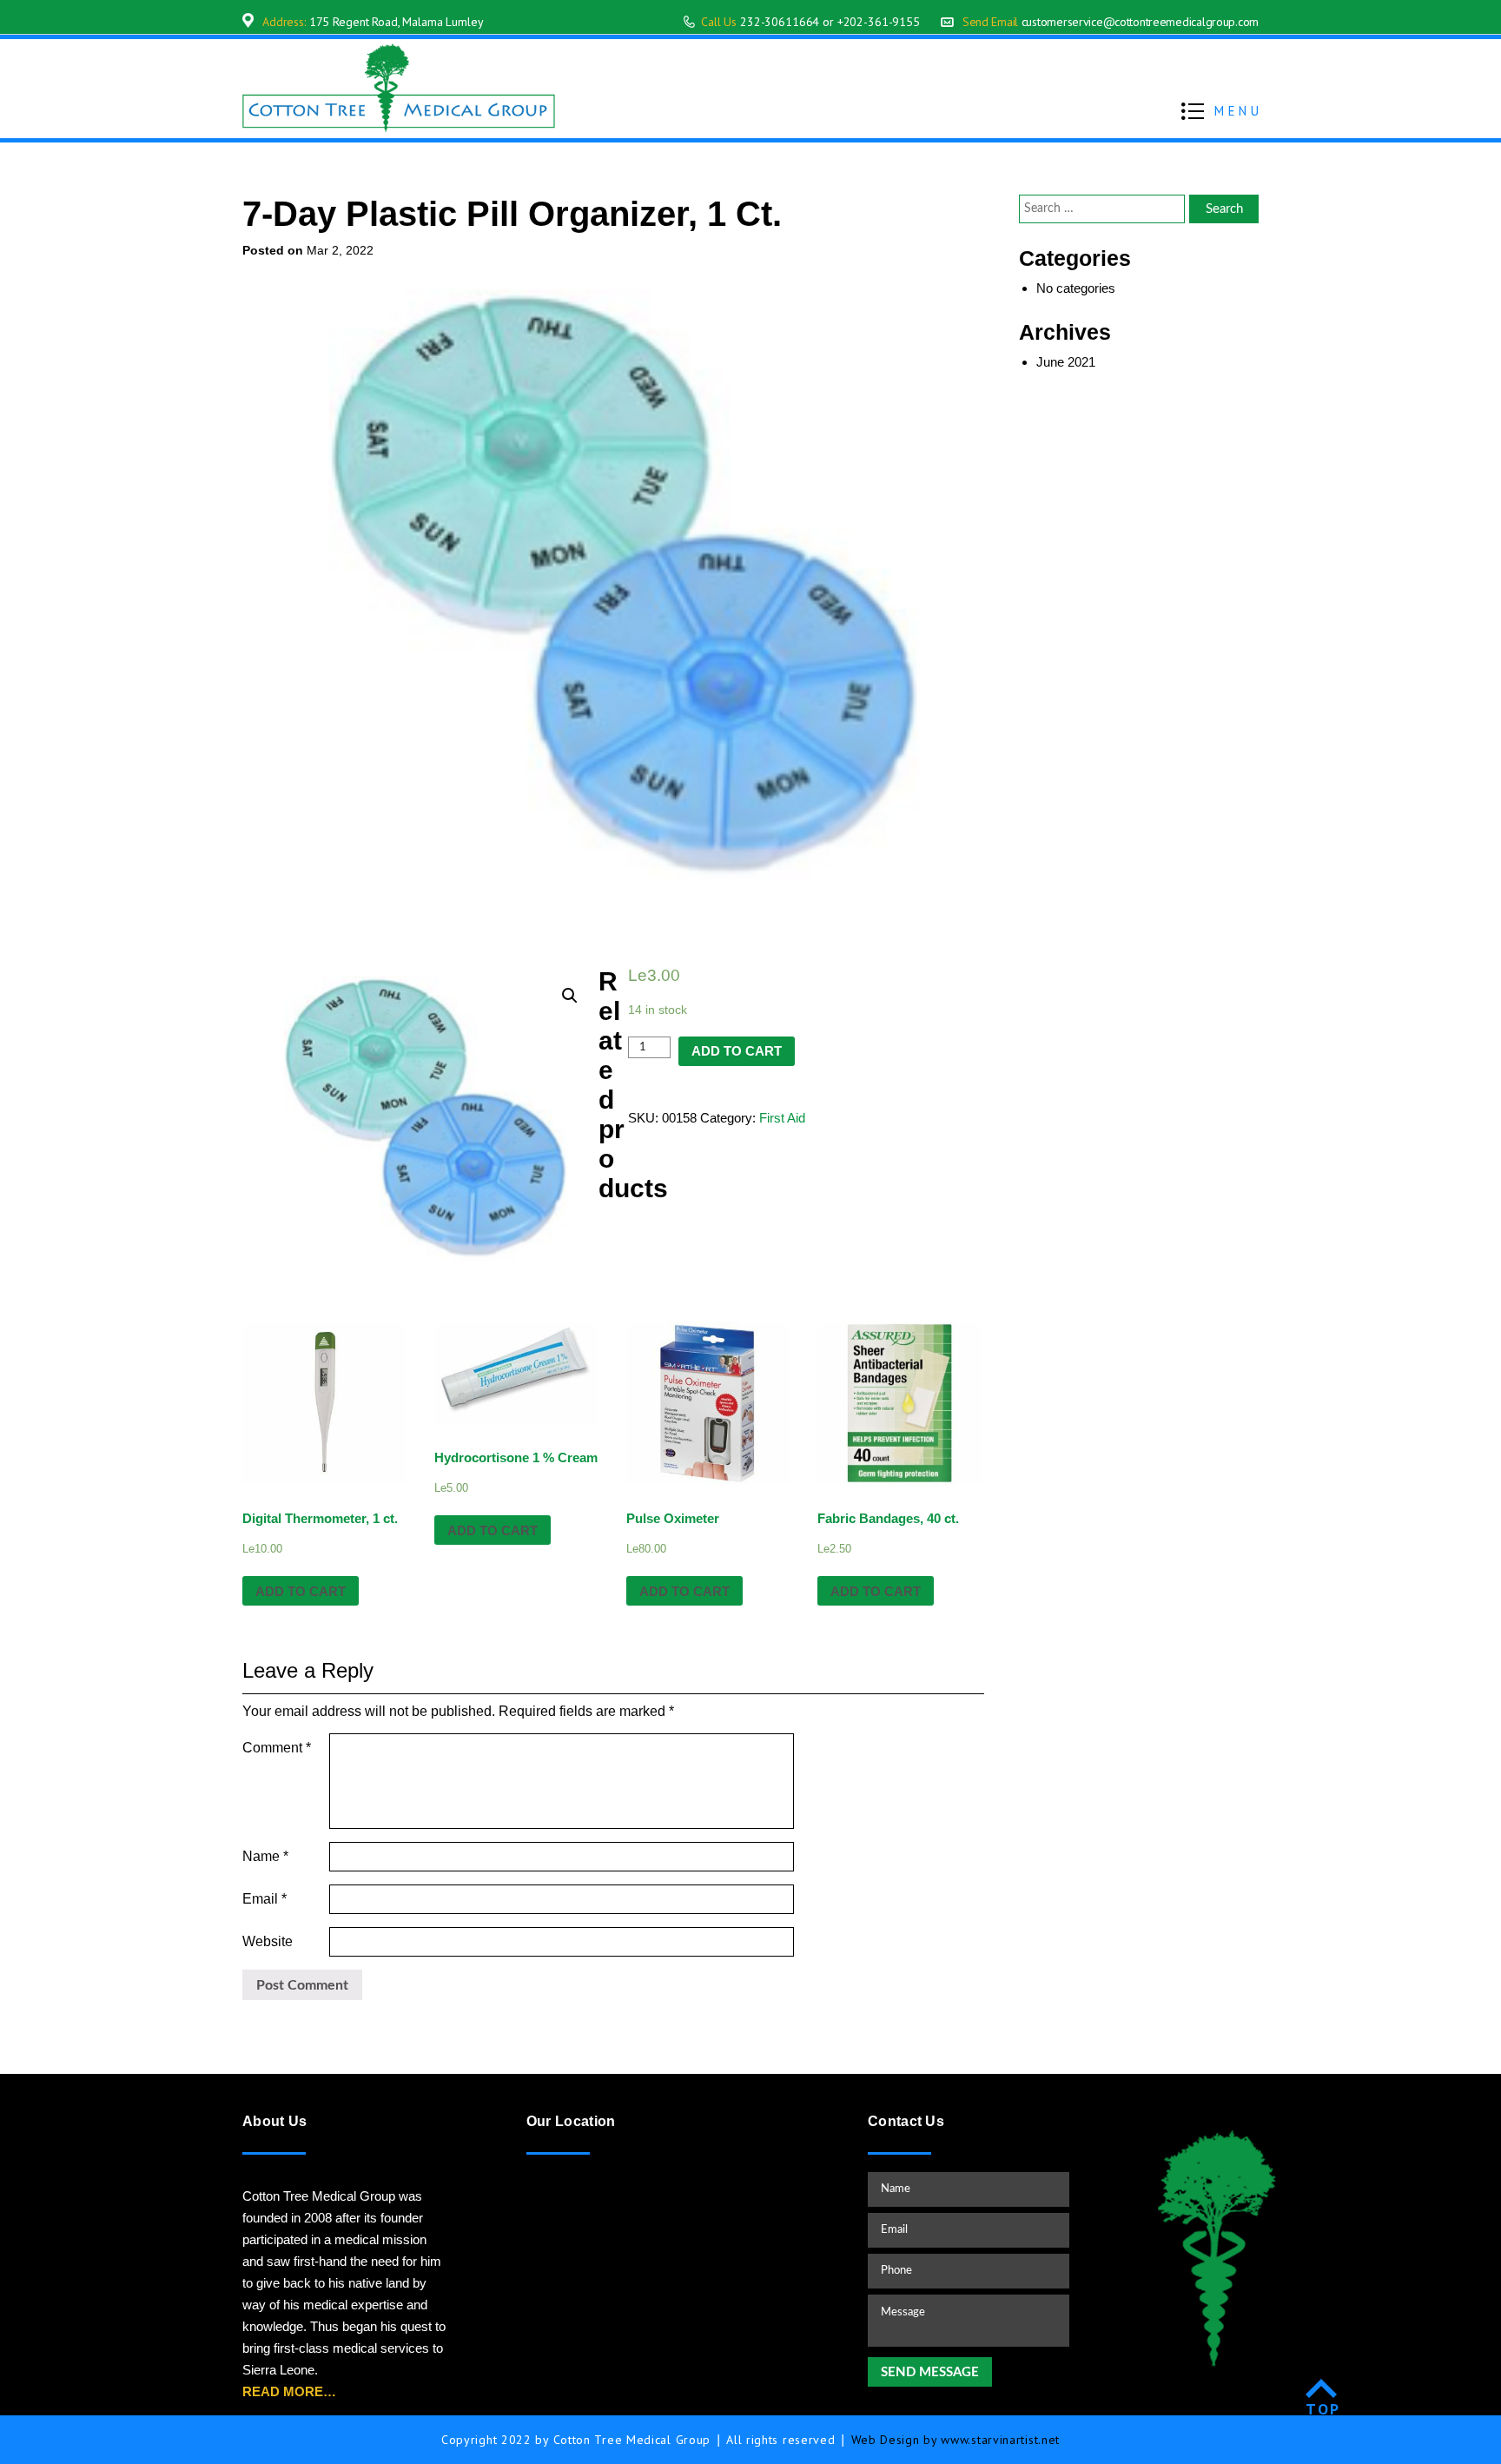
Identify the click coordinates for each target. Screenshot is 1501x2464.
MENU (1238, 111)
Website (268, 1941)
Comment (277, 1748)
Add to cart (737, 1051)
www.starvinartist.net (1000, 2440)
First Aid (782, 1118)
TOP (1323, 2409)
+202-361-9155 (879, 22)
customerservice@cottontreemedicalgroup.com (1140, 22)
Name (265, 1856)
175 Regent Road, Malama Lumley (397, 22)
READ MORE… (289, 2391)
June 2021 (1066, 362)
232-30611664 (780, 22)
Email (264, 1899)
